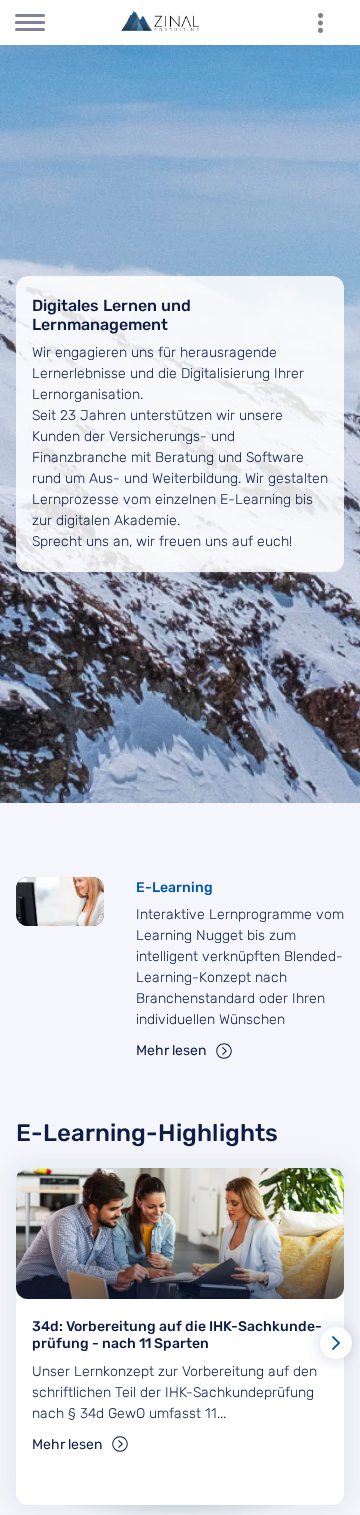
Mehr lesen (171, 1050)
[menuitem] (330, 22)
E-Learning (174, 887)
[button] (336, 1343)
